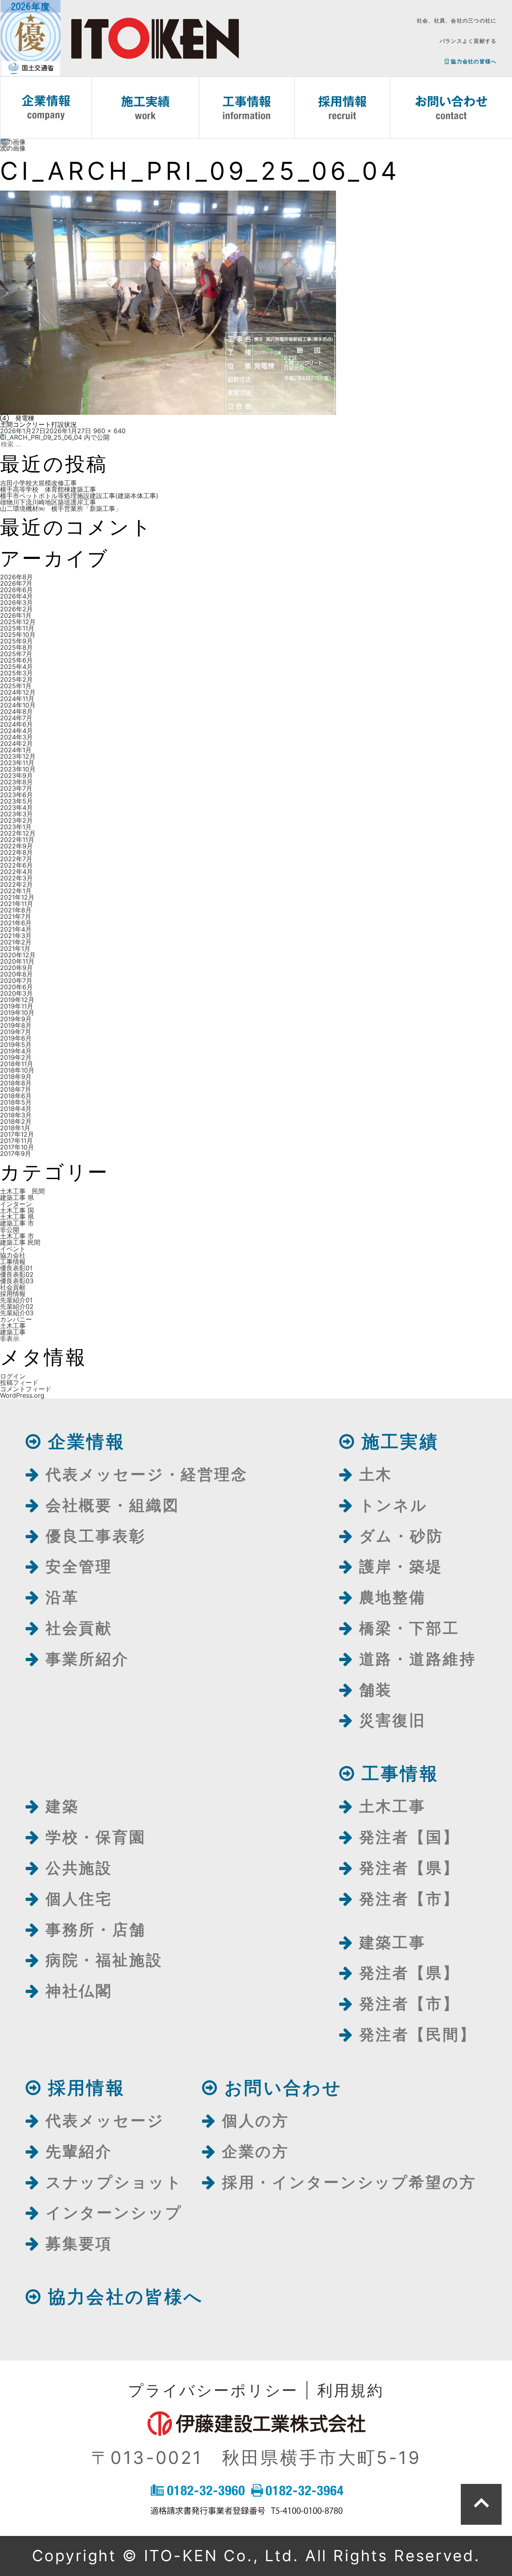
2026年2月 (16, 609)
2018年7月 (16, 1089)
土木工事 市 (17, 1236)
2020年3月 (16, 993)
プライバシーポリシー (213, 2390)
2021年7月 (16, 916)
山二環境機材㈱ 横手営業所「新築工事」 (61, 508)
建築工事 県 (17, 1198)
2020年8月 (16, 974)
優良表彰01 (16, 1268)
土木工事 (13, 1326)
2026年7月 (16, 583)
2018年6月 (16, 1096)
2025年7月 (16, 654)
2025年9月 (16, 641)
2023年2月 (16, 820)
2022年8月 (16, 852)
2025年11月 (17, 628)
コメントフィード (26, 1389)
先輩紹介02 (17, 1306)
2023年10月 (18, 769)
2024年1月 (16, 750)
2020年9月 (16, 968)
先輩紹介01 (16, 1300)
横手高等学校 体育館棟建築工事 (48, 489)
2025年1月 (16, 686)
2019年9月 (16, 1019)
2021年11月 (17, 904)
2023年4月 (16, 808)
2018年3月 (16, 1115)
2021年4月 (16, 929)
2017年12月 (17, 1134)
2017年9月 (16, 1153)
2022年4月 (16, 872)
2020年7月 (16, 981)
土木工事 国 (17, 1210)
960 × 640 (109, 431)
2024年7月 (16, 718)
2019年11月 (17, 1006)
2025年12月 (18, 622)
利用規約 (351, 2390)
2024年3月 (16, 737)
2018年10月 (17, 1070)
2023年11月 (17, 763)
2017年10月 (17, 1147)
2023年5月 (16, 801)
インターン (16, 1204)
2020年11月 (17, 961)
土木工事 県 (17, 1217)
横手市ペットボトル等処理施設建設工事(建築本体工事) (79, 496)
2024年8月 (16, 711)
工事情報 (13, 1262)
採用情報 (13, 1294)
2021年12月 (17, 897)
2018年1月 (15, 1128)
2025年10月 (18, 635)
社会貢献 (13, 1287)
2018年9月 (16, 1077)
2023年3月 (16, 814)
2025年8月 (16, 647)
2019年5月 (16, 1045)
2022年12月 (18, 833)
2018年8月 (16, 1083)
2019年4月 (16, 1051)
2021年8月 (16, 910)
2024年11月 (17, 699)
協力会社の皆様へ (473, 61)
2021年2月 (16, 942)
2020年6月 (16, 987)
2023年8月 (16, 782)
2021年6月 (16, 923)
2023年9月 (16, 776)
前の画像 (13, 142)
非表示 (10, 1338)
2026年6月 (16, 590)
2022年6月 (16, 865)
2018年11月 (17, 1064)
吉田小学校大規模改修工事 (38, 483)
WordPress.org (22, 1395)
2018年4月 (16, 1109)
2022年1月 (16, 891)
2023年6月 (16, 795)
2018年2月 (16, 1121)
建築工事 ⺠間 (20, 1242)
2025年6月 (16, 660)
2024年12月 (18, 692)
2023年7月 (16, 788)
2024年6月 (16, 724)
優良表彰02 (17, 1274)
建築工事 (13, 1332)
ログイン (13, 1376)
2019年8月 (16, 1025)
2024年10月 (18, 705)
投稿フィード (19, 1382)
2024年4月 (16, 731)
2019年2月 (16, 1057)
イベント (13, 1249)
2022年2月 (16, 884)
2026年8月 (16, 577)
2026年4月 (16, 596)
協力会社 (13, 1255)
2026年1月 (16, 615)
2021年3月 (16, 936)
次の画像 (13, 148)
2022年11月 (17, 840)
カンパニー (16, 1319)
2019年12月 (17, 1000)
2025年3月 (16, 673)
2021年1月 (15, 948)
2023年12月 (18, 756)
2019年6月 (16, 1038)
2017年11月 (16, 1141)
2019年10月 (17, 1013)
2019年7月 (16, 1032)
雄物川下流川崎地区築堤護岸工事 (48, 502)
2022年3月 (16, 878)
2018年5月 (16, 1102)
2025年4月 (16, 667)
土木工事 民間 (22, 1191)
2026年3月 (16, 603)
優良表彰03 (17, 1281)
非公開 (10, 1230)
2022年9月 (16, 846)
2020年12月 (18, 955)
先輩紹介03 (17, 1313)
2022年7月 (16, 859)
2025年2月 (16, 679)
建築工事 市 (17, 1223)
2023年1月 (16, 827)
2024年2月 (16, 743)
